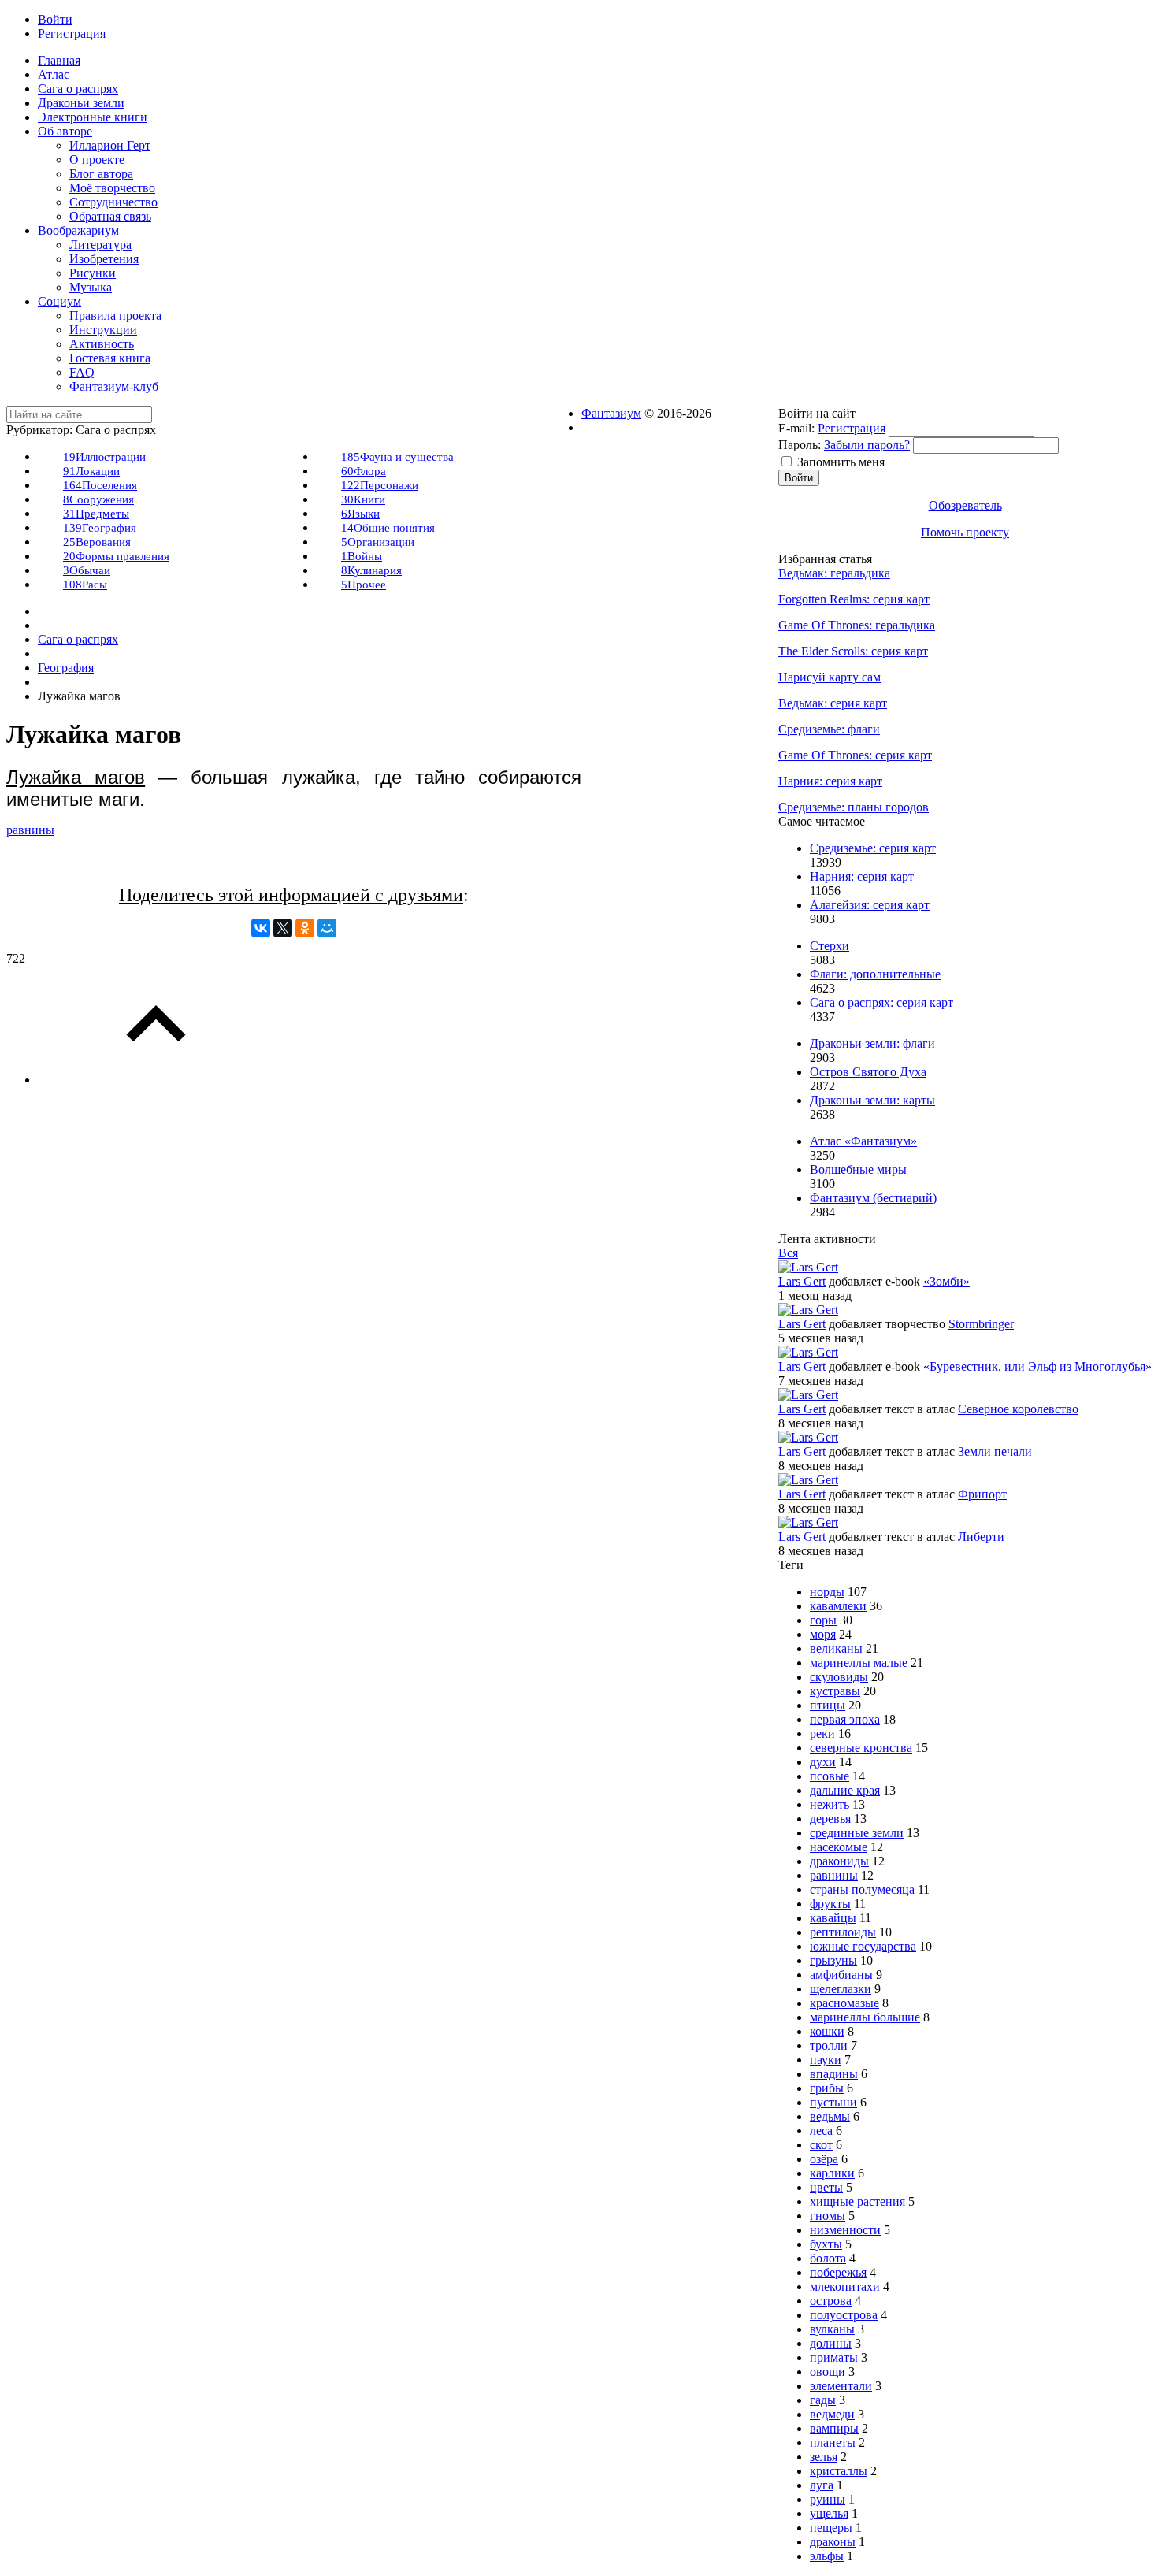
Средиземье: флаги (829, 729)
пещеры (831, 2528)
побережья (838, 2272)
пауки (826, 2060)
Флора (364, 471)
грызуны (833, 1960)
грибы (827, 2088)
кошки (827, 2031)
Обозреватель (965, 505)
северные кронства (861, 1748)
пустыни (833, 2102)
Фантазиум (611, 413)
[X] (283, 928)
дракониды (839, 1861)
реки (822, 1733)
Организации (378, 542)
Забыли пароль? (867, 445)
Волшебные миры (858, 1169)
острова (831, 2301)
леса (821, 2131)
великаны (836, 1648)
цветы (826, 2187)
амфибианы (841, 1975)
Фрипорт (982, 1494)
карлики (832, 2173)
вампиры (834, 2428)
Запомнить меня (841, 462)
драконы (833, 2542)
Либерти (981, 1537)
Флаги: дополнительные (875, 974)
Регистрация (852, 428)
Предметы (96, 514)
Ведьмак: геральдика (834, 573)
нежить (830, 1804)
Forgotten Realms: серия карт (854, 599)
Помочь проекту (965, 532)
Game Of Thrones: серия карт (855, 755)
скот (821, 2145)
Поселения (100, 485)
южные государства (863, 1946)
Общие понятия (388, 528)
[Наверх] (156, 1080)
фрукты (830, 1904)
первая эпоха (845, 1719)
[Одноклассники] (305, 928)
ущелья (829, 2513)
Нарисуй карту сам (830, 677)
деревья (830, 1819)
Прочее (364, 585)
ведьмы (830, 2116)
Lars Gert (802, 1281)
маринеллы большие (865, 2017)
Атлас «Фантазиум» (863, 1141)
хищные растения (857, 2201)
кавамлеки (838, 1606)
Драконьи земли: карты (872, 1100)
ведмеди (832, 2414)
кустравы (835, 1691)
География (100, 528)
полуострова (844, 2315)
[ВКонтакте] (261, 928)
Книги (363, 499)
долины (831, 2343)
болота (828, 2258)
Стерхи (830, 946)
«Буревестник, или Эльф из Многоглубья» (1037, 1366)
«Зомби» (946, 1281)
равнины (30, 830)
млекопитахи (845, 2286)
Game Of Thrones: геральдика (857, 625)
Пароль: (800, 445)
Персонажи (380, 485)
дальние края (845, 1790)
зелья (824, 2457)
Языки (360, 514)
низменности (845, 2230)
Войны (362, 556)
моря (823, 1634)
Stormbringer (981, 1324)
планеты (833, 2442)
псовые (830, 1776)
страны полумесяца (862, 1889)
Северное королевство (1018, 1409)
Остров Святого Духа (868, 1072)
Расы (85, 585)
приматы (834, 2357)
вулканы (832, 2329)
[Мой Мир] (327, 928)
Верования (97, 542)
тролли (829, 2045)
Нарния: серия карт (830, 781)
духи (823, 1762)
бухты (826, 2244)
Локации (91, 471)
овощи (828, 2372)
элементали (841, 2386)
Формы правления (116, 556)
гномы (828, 2216)
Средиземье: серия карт (873, 848)
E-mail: (796, 428)
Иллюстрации (104, 457)
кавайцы (833, 1918)
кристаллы (839, 2471)
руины (828, 2499)
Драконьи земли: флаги (872, 1043)
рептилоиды (843, 1932)
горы (823, 1620)
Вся (788, 1253)
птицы (828, 1705)
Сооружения (98, 499)
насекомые (839, 1847)
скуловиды (839, 1677)
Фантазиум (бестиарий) (873, 1198)
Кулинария (371, 570)
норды (827, 1592)
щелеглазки (841, 1989)
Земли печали (995, 1451)
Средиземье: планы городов (854, 807)
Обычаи (87, 570)
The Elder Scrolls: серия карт (853, 651)
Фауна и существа (397, 457)
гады (823, 2400)
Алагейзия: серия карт (870, 905)
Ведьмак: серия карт (833, 703)
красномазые (844, 2003)
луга (822, 2485)
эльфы (827, 2556)
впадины (834, 2074)
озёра (824, 2159)
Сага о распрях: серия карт (881, 1002)
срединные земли (857, 1833)
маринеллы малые (859, 1663)
